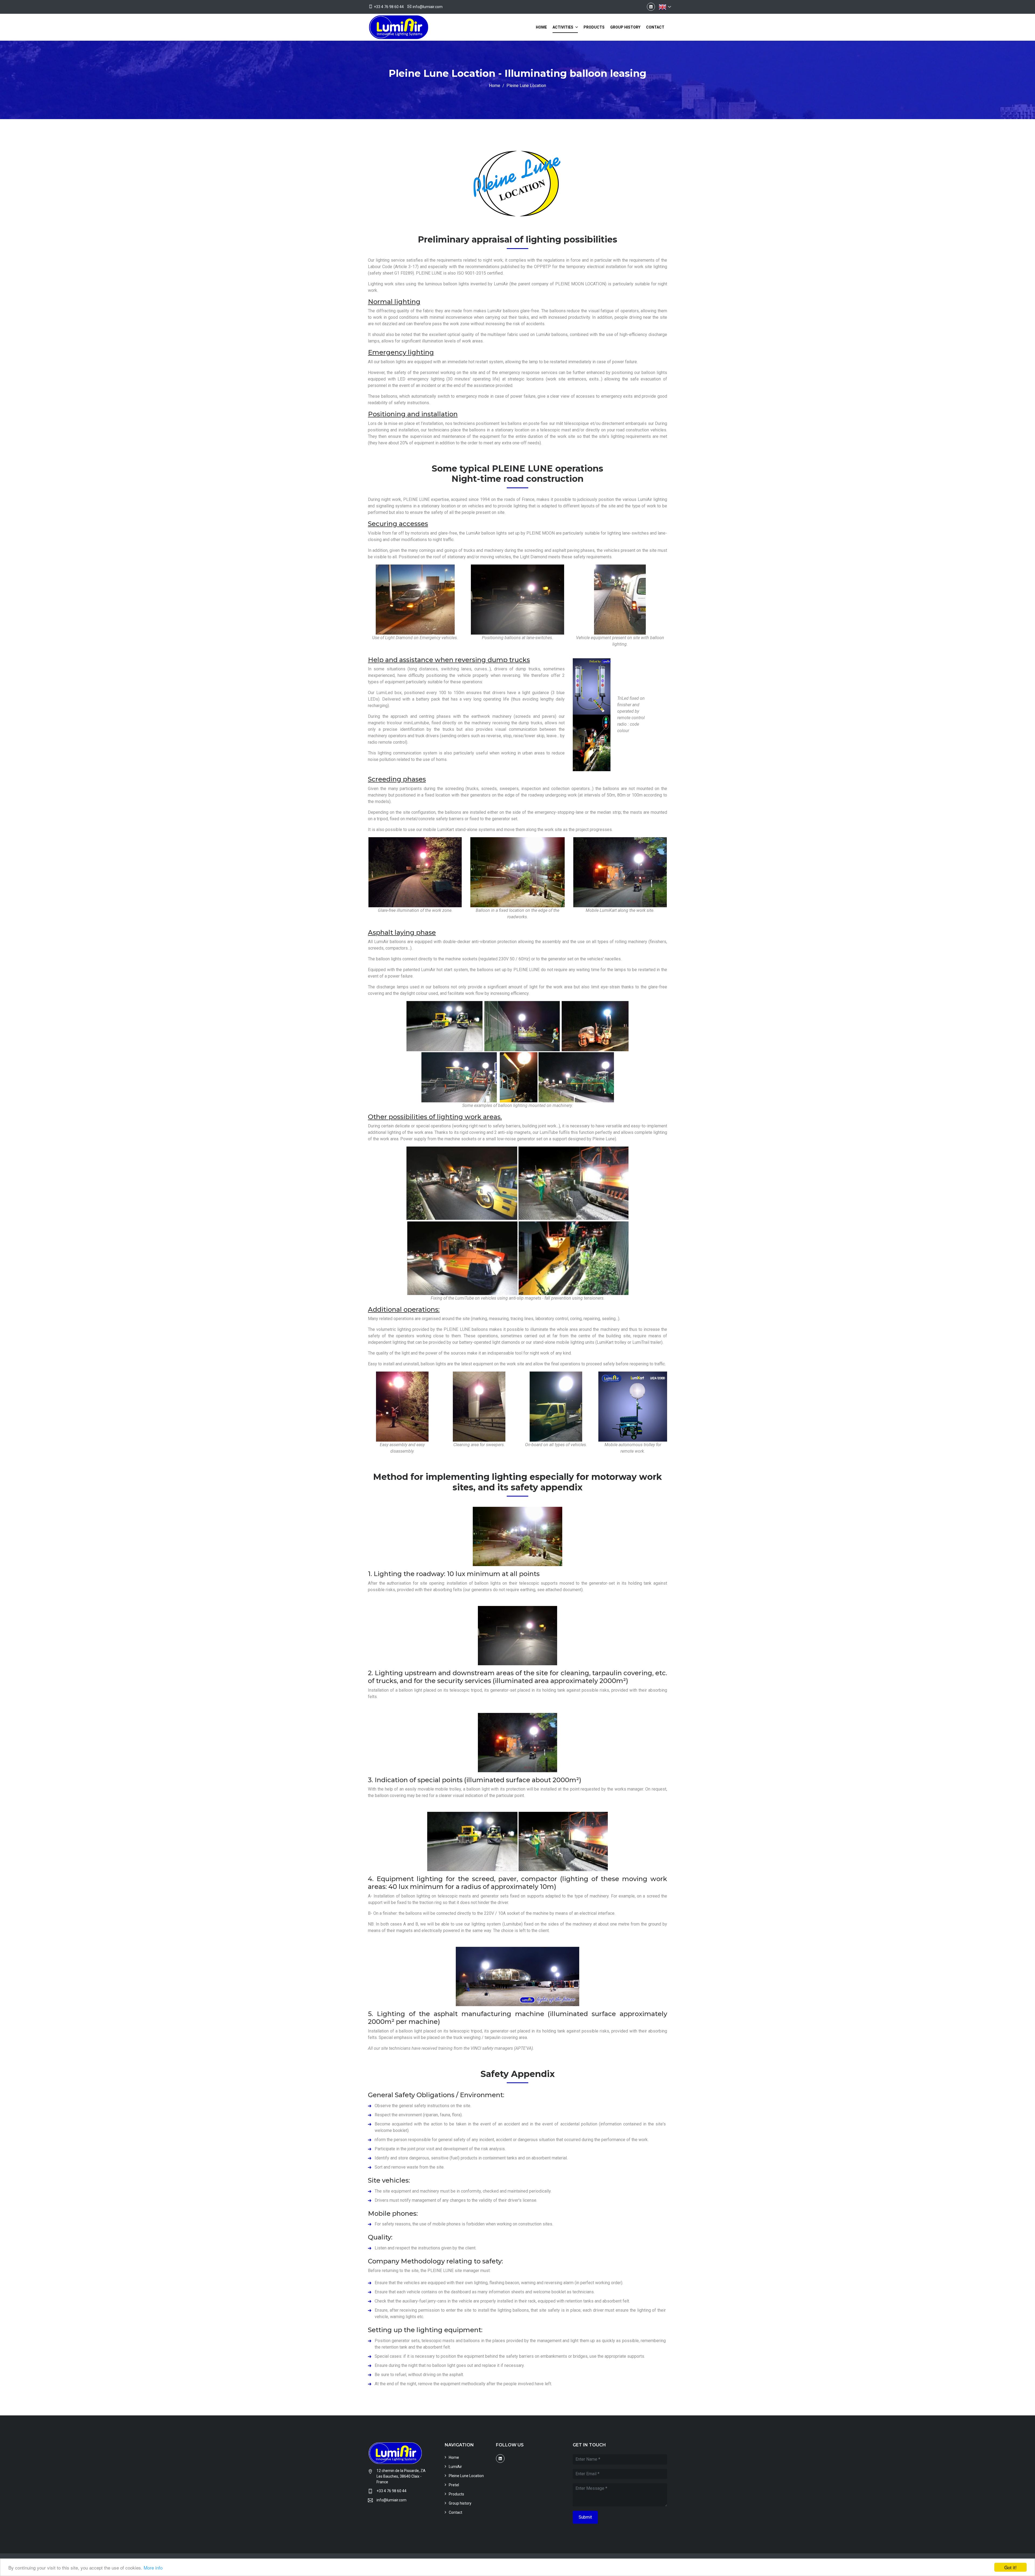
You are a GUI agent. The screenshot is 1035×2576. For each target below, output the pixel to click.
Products (594, 27)
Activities (563, 27)
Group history (625, 27)
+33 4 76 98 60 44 (389, 7)
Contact (655, 27)
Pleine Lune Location (466, 2476)
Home (541, 27)
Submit (585, 2517)
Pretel (454, 2485)
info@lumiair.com (428, 7)
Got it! (1010, 2567)
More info (153, 2568)
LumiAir (455, 2467)
